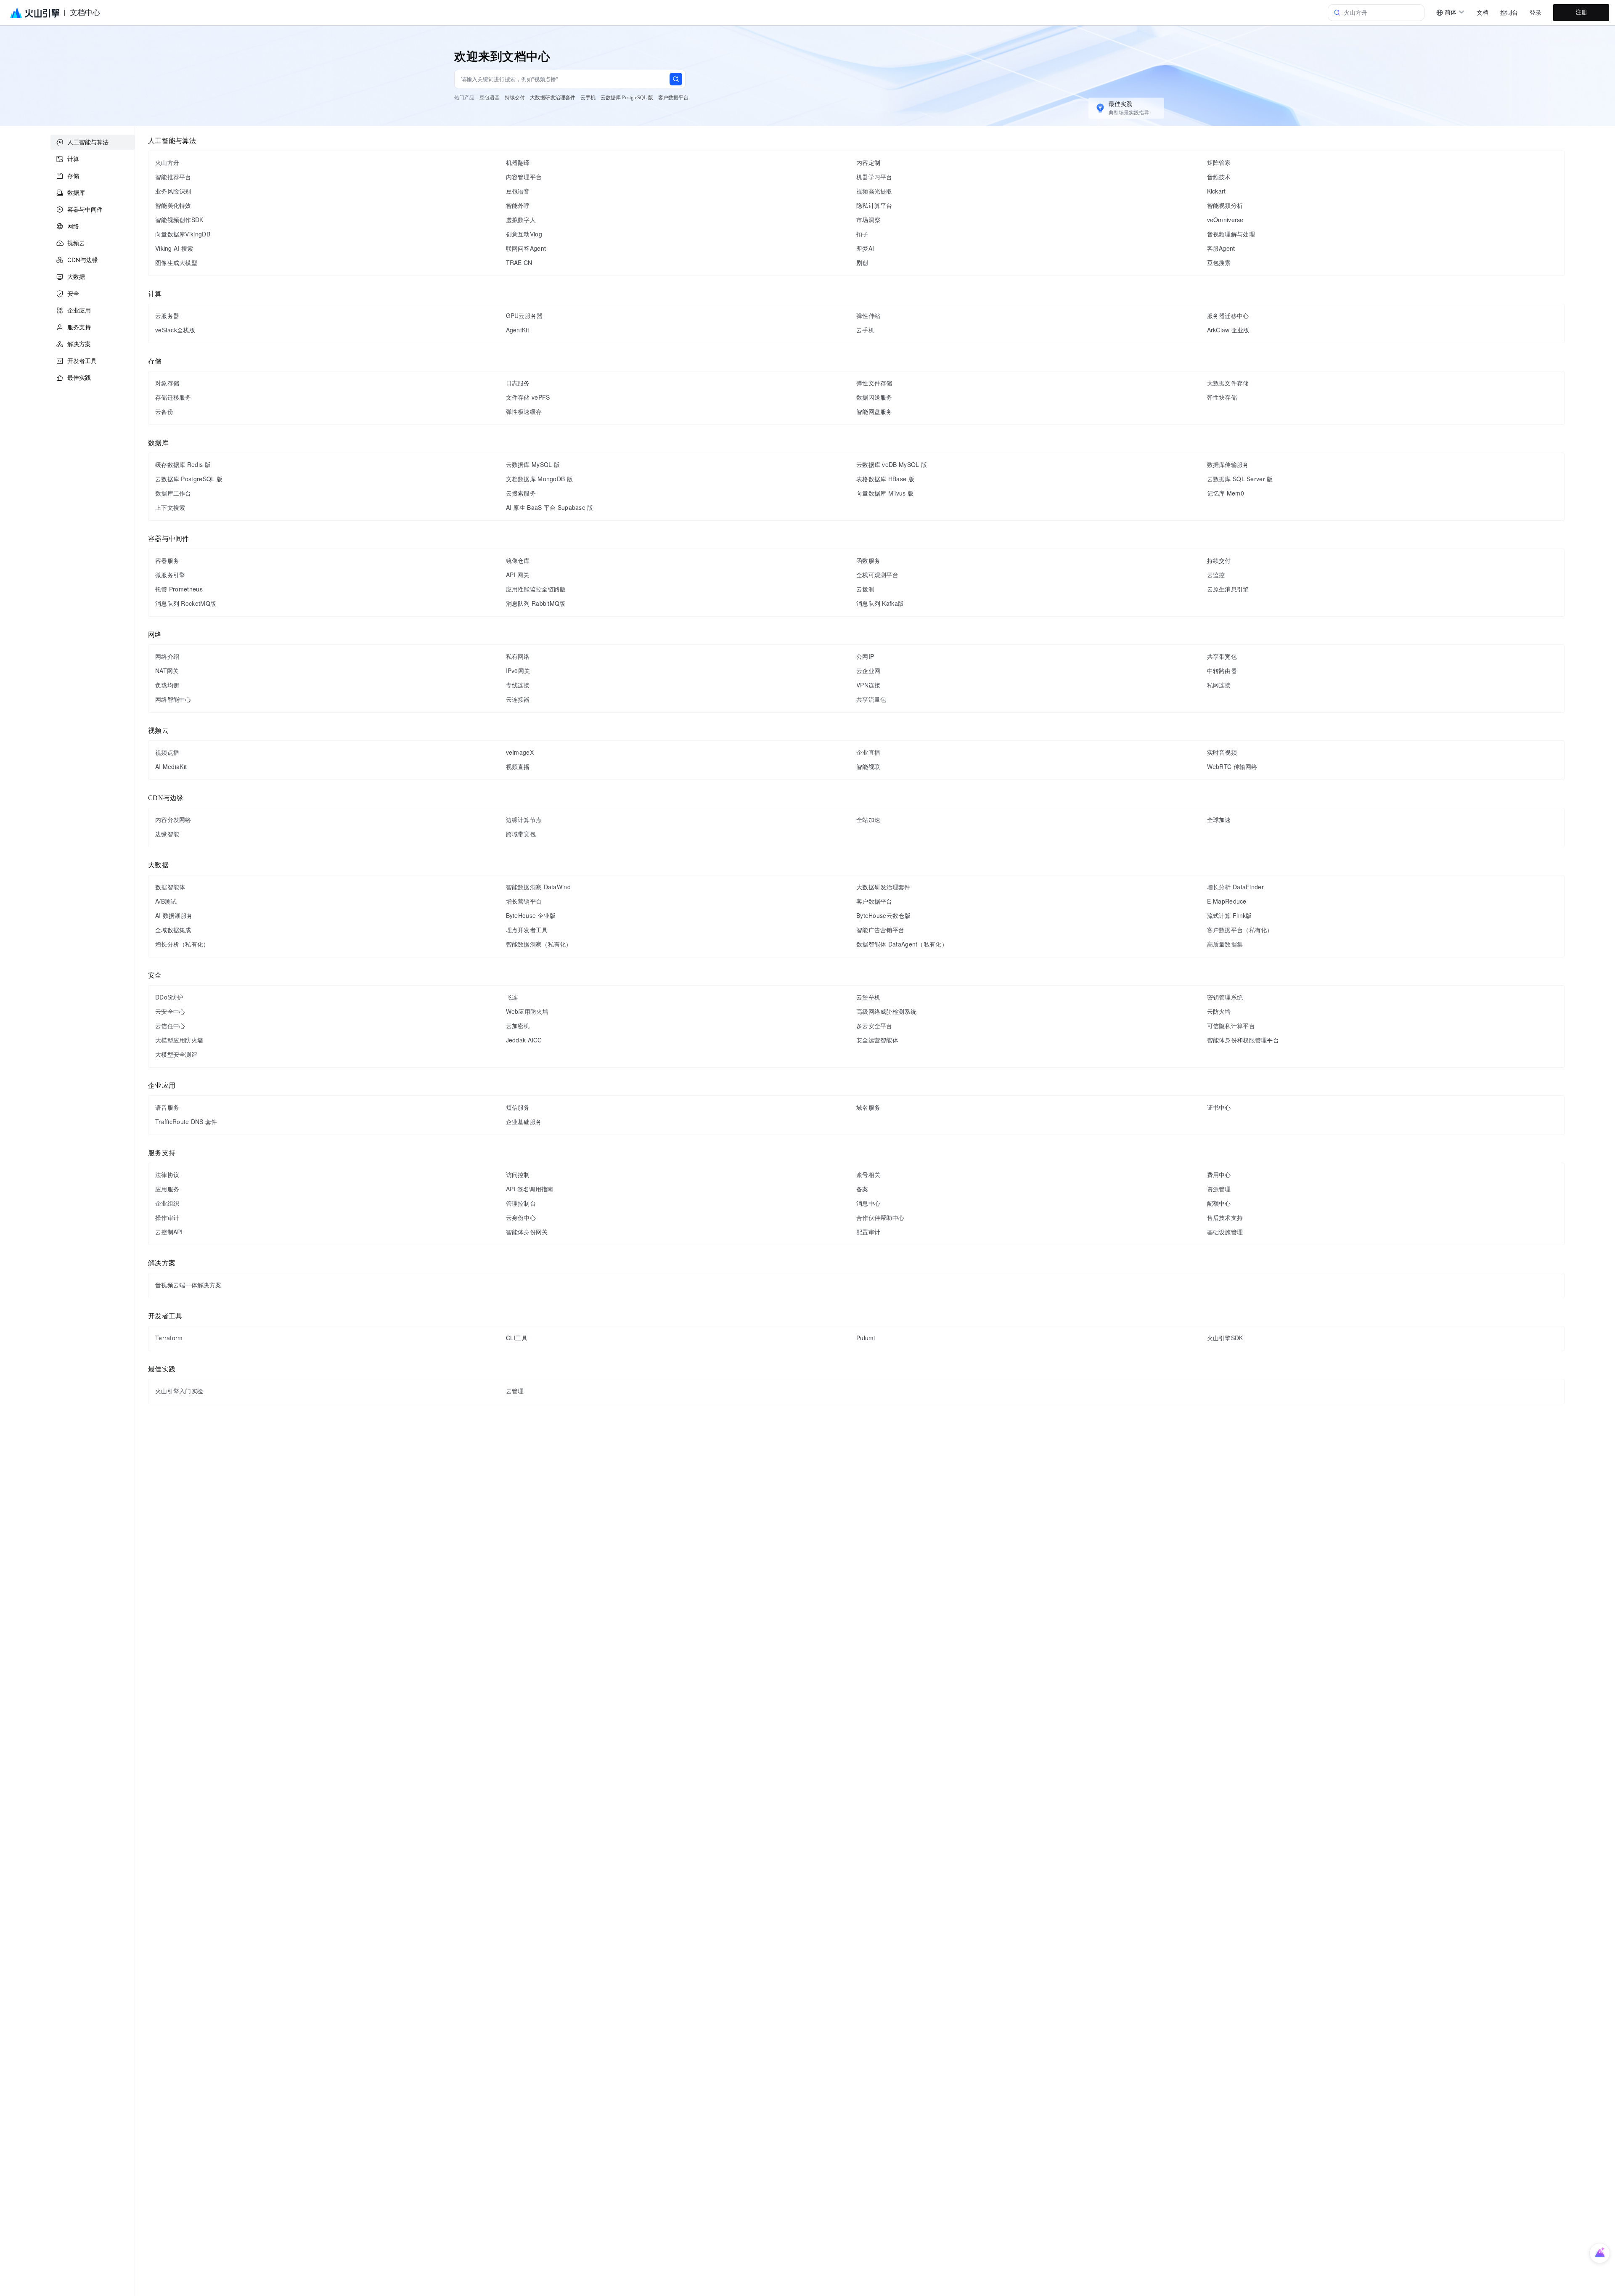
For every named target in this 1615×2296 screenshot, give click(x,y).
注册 (1581, 12)
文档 (1483, 13)
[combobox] (1451, 13)
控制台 (1509, 13)
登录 (1536, 13)
